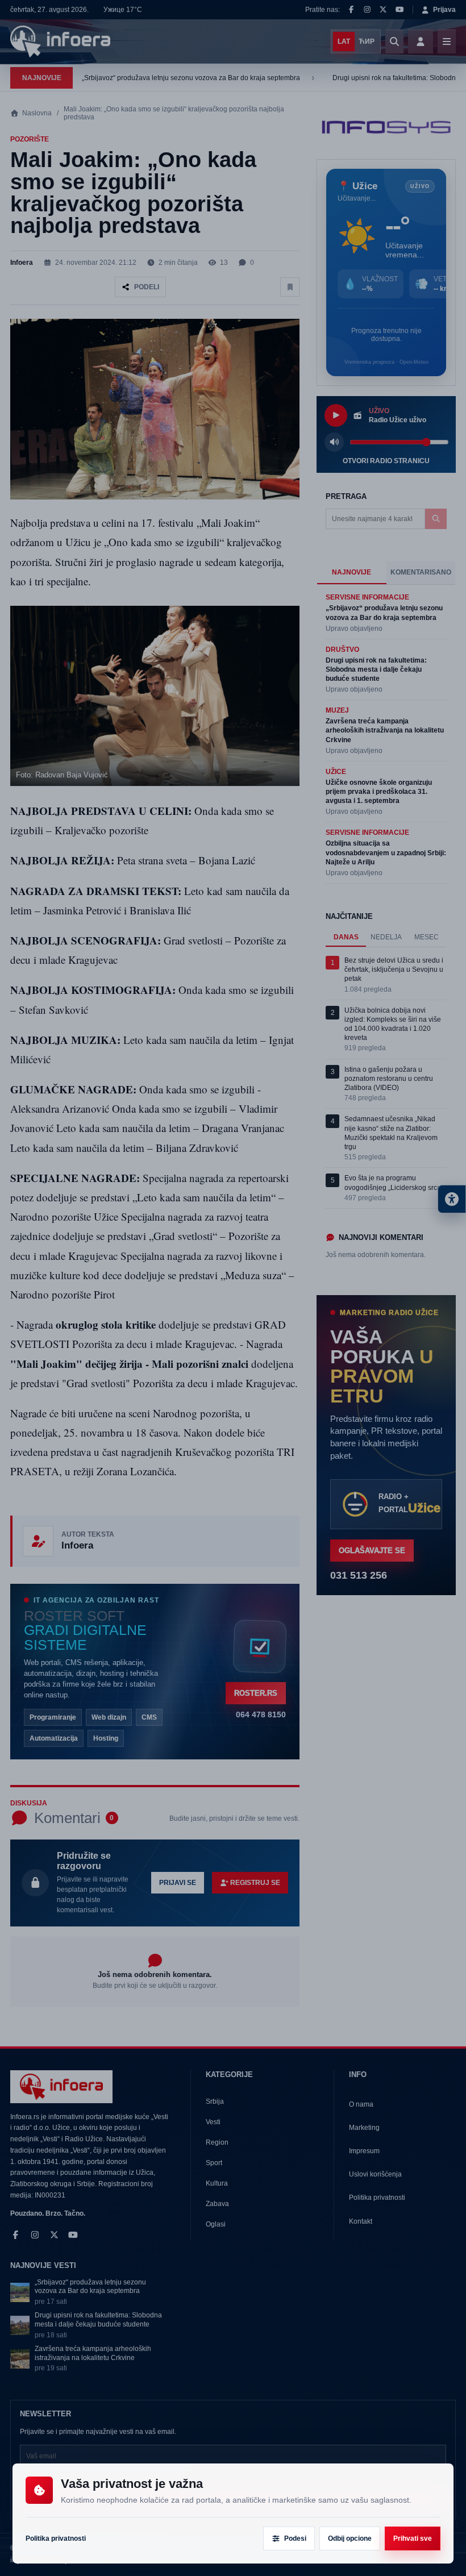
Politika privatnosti (56, 2538)
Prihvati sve (413, 2538)
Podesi (295, 2538)
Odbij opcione (350, 2538)
